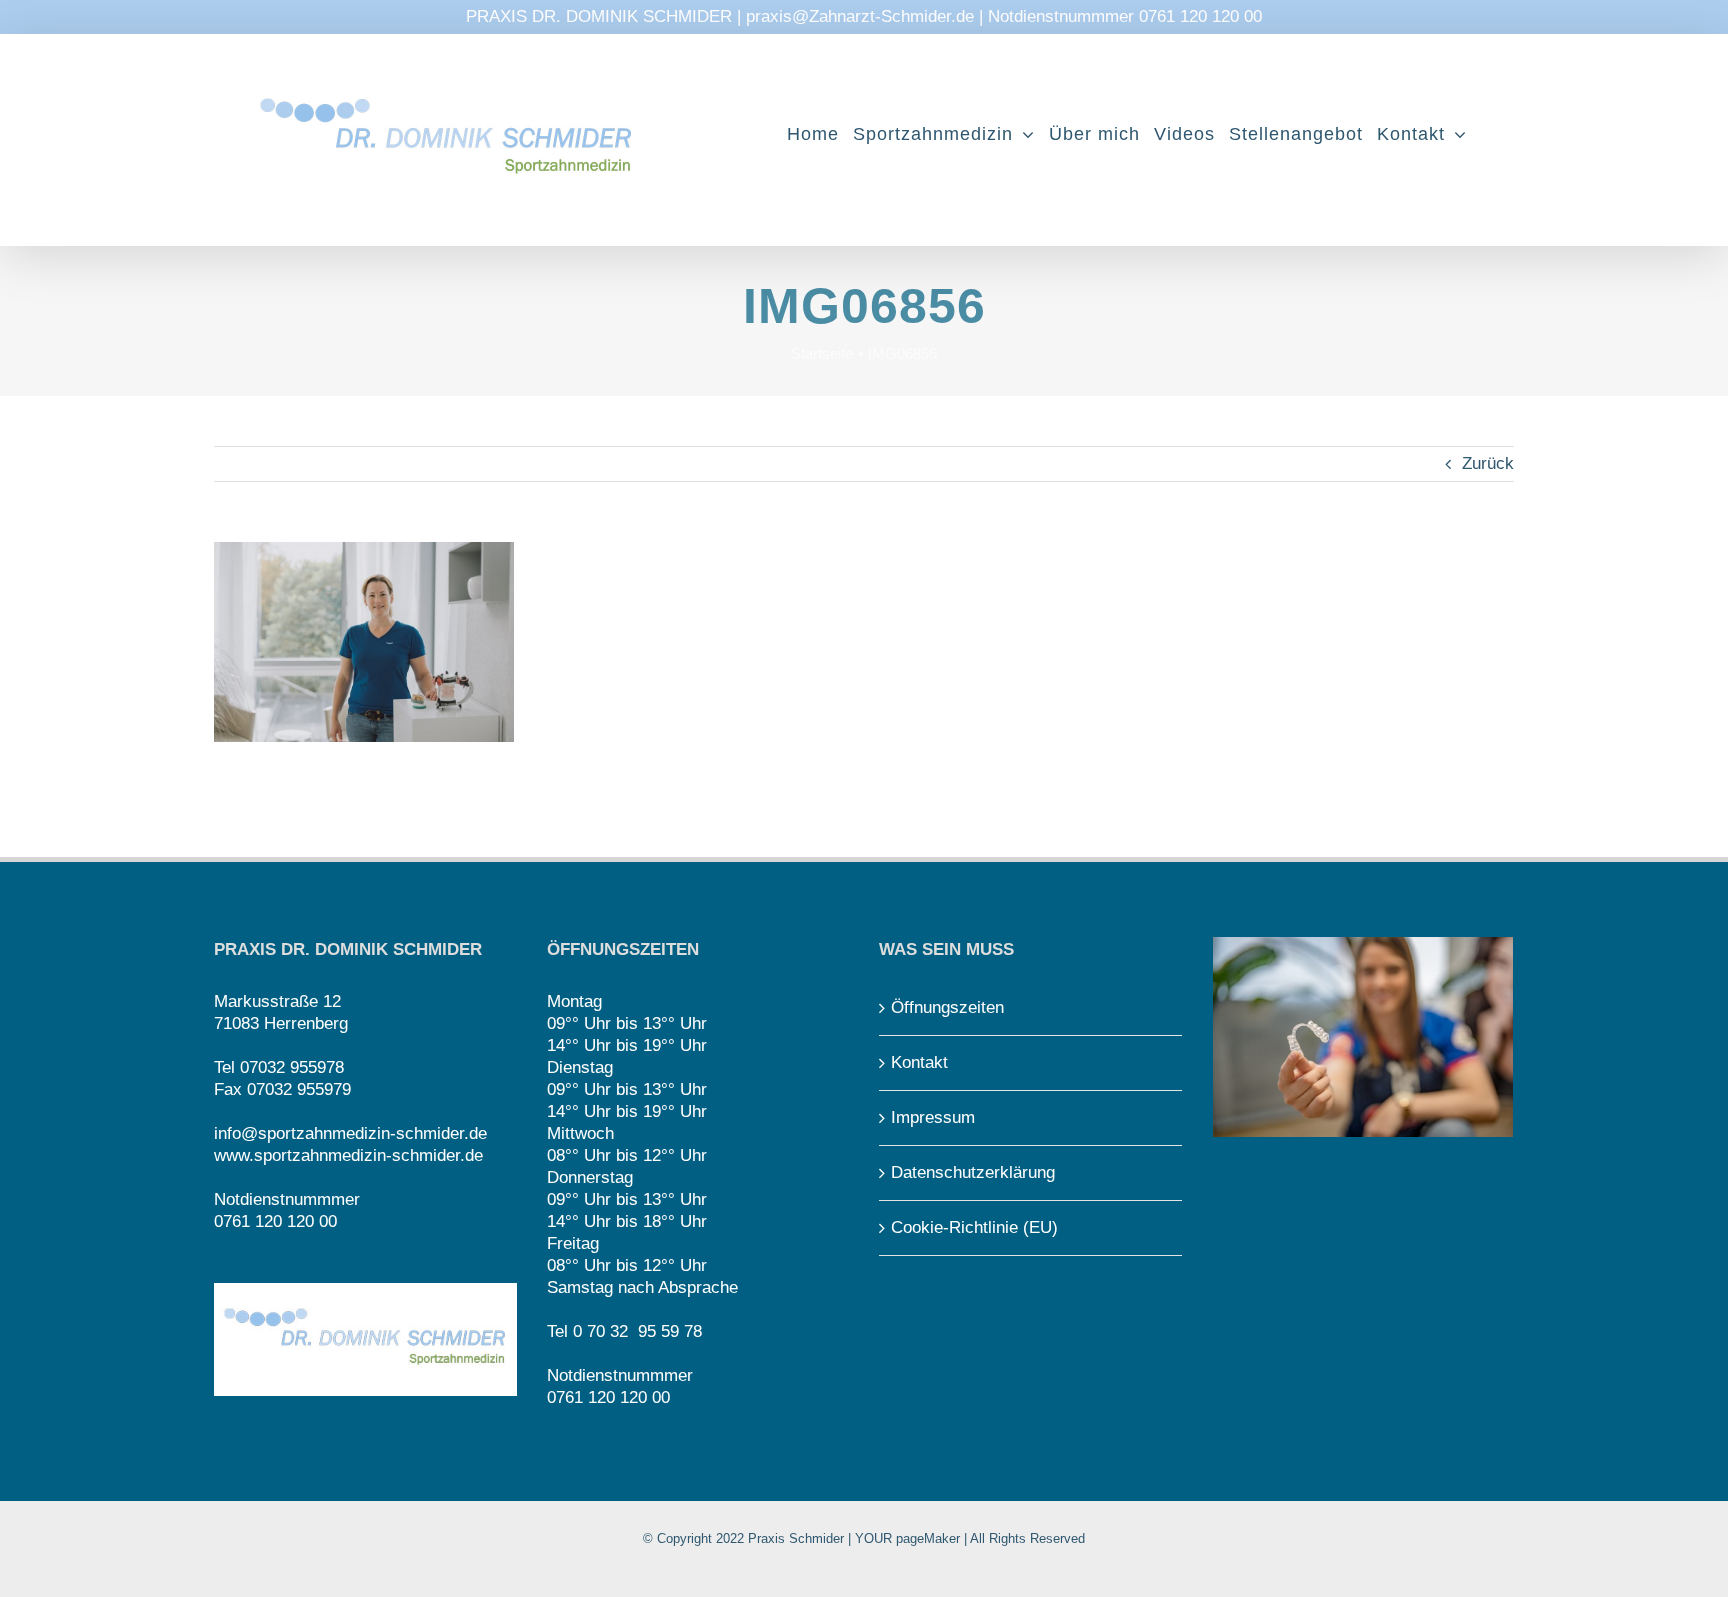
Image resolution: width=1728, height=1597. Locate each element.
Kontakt (919, 1062)
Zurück (1488, 463)
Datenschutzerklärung (973, 1172)
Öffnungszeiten (947, 1007)
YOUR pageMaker (907, 1538)
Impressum (933, 1117)
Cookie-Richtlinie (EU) (974, 1227)
